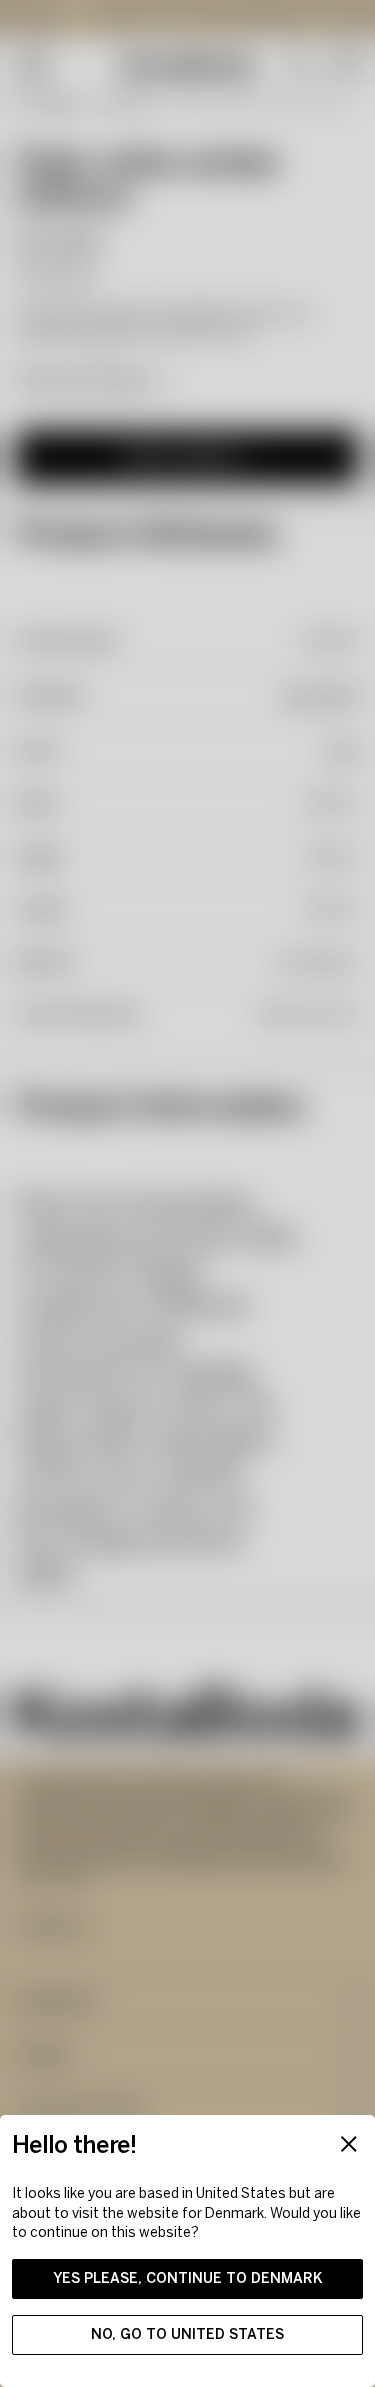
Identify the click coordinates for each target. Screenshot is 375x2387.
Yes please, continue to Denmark (188, 2278)
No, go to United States (187, 2334)
